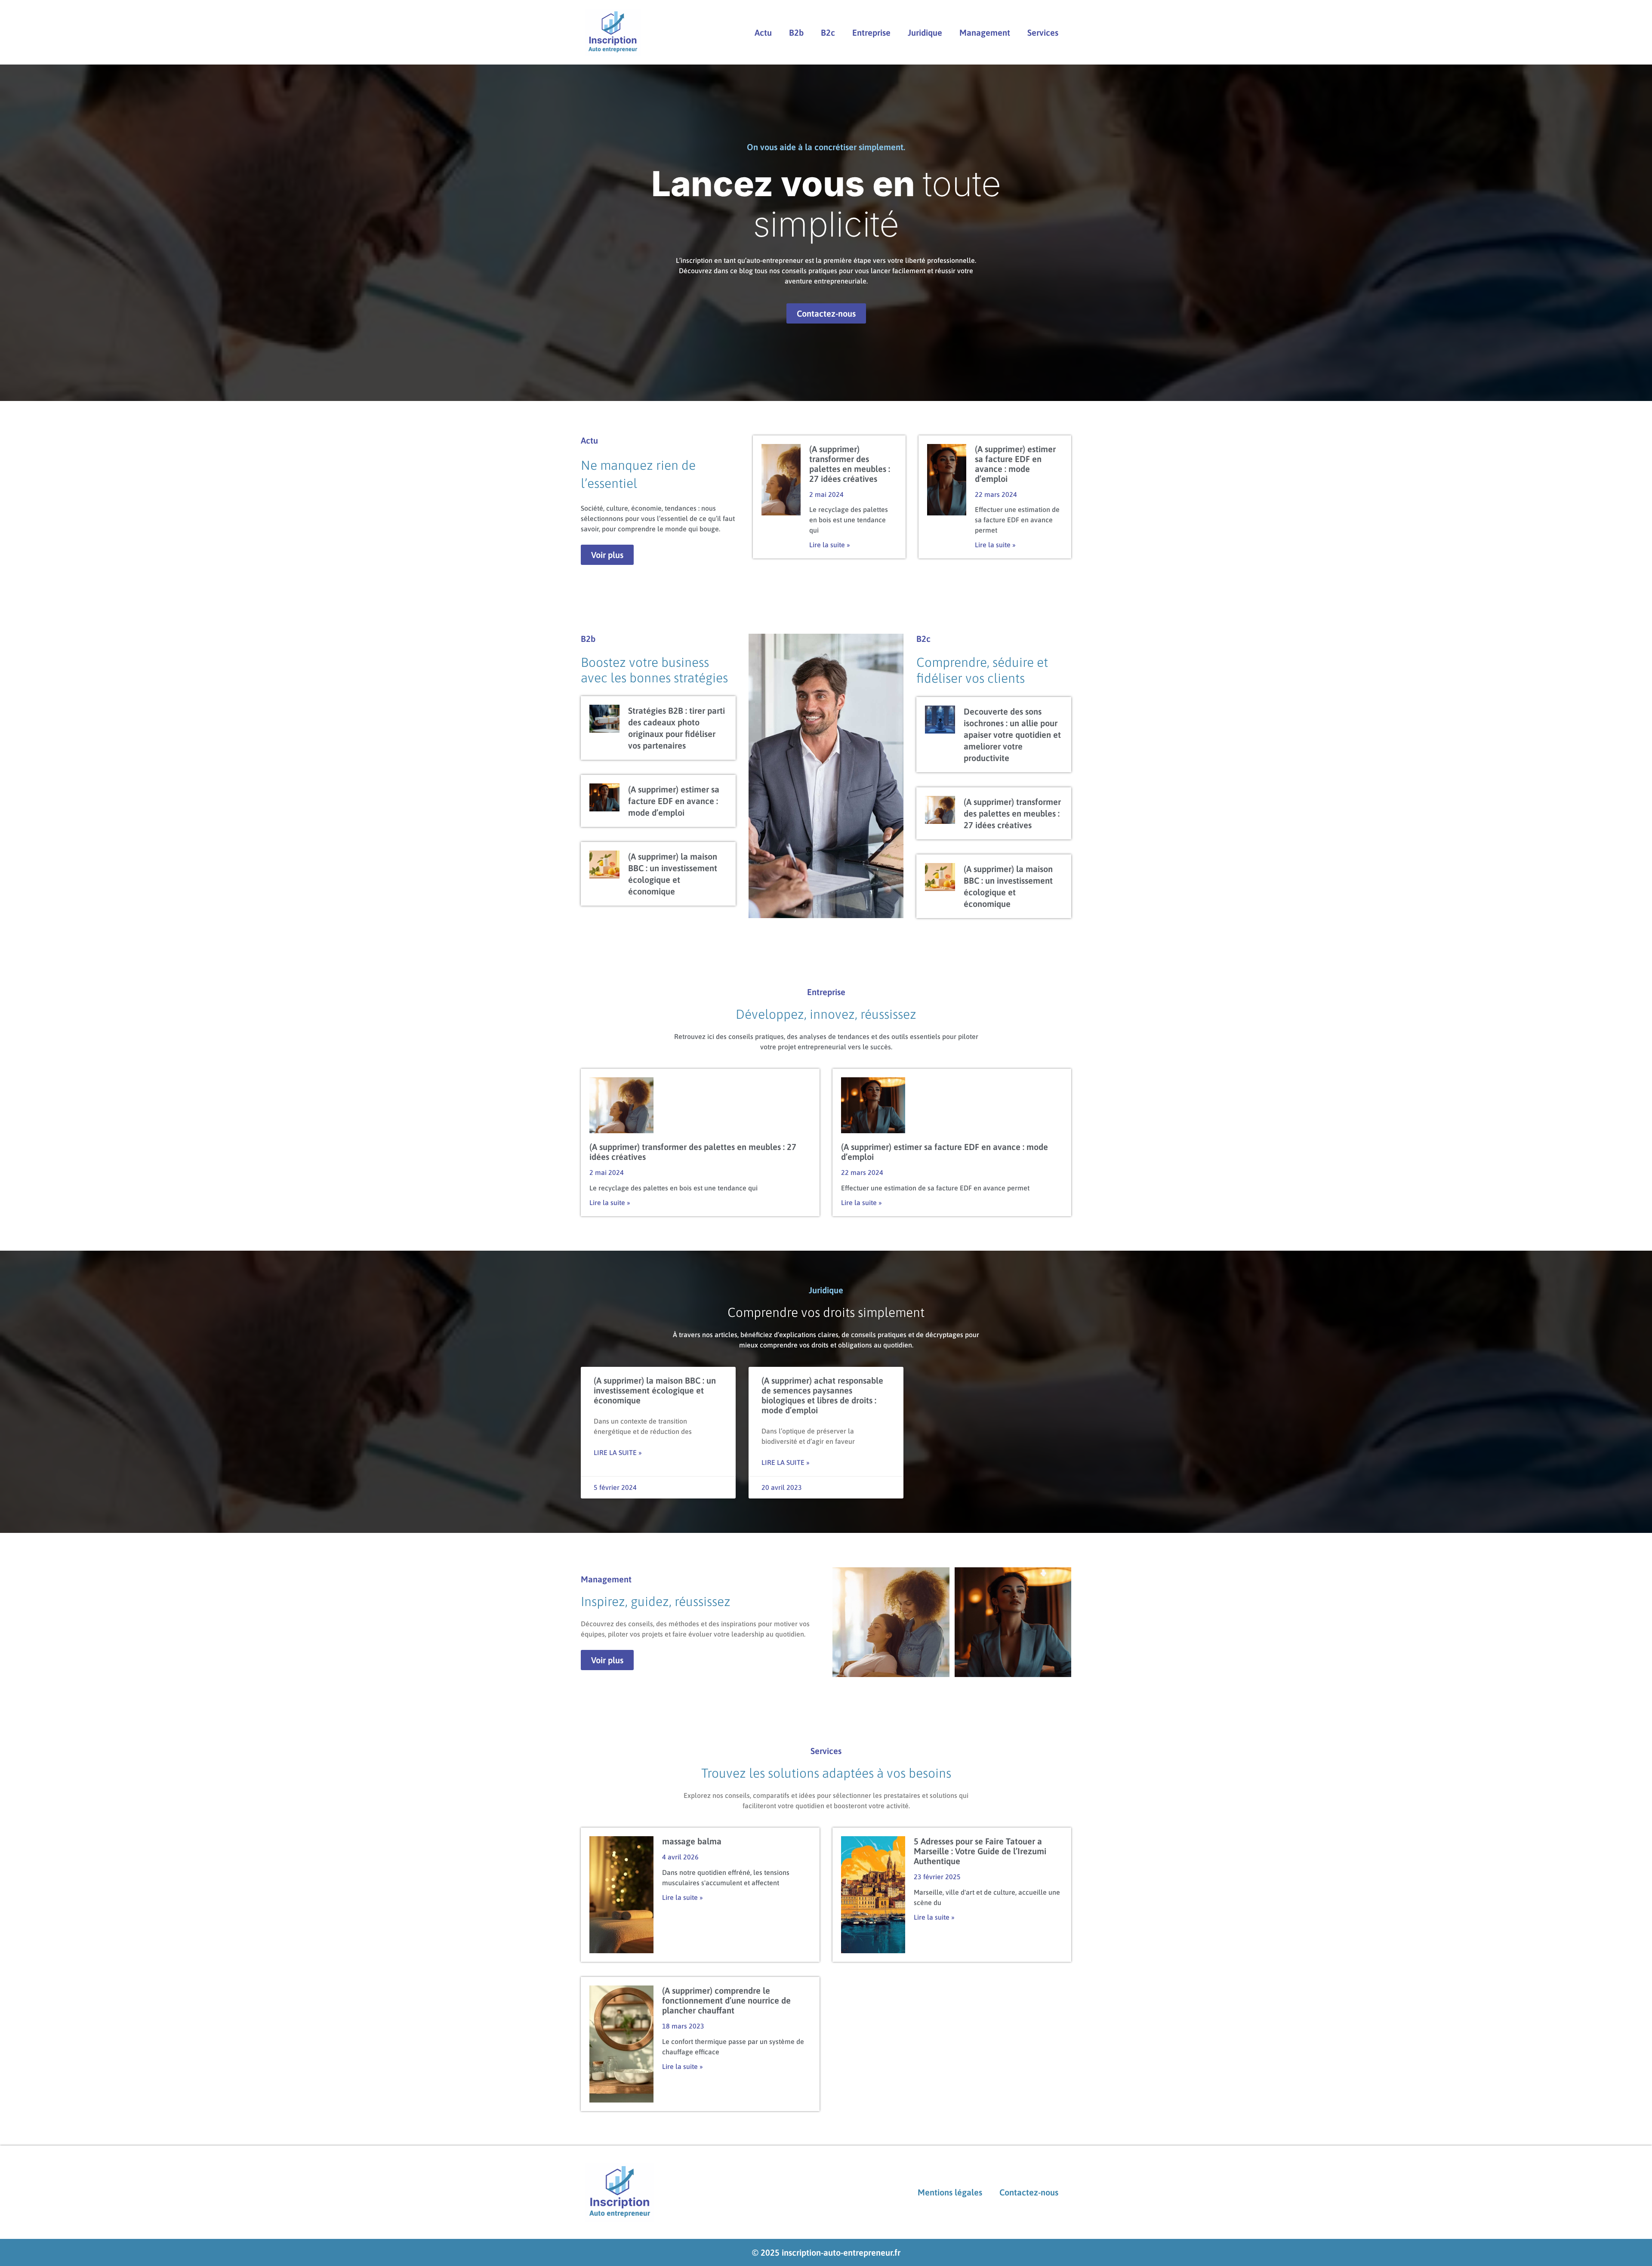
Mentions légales (950, 2192)
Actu (763, 32)
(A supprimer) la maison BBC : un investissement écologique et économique (655, 1390)
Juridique (925, 32)
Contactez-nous (1029, 2192)
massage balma (692, 1841)
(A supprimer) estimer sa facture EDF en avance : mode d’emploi (1015, 464)
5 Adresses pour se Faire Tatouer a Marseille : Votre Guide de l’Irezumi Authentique (980, 1851)
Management (985, 32)
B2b (796, 32)
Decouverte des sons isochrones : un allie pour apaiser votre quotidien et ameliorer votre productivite (1012, 735)
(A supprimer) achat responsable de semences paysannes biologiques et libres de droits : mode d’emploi (822, 1395)
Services (1043, 32)
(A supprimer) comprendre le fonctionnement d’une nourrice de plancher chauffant (726, 2000)
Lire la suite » (830, 545)
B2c (828, 32)
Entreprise (871, 32)
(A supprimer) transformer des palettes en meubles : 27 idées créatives (850, 464)
